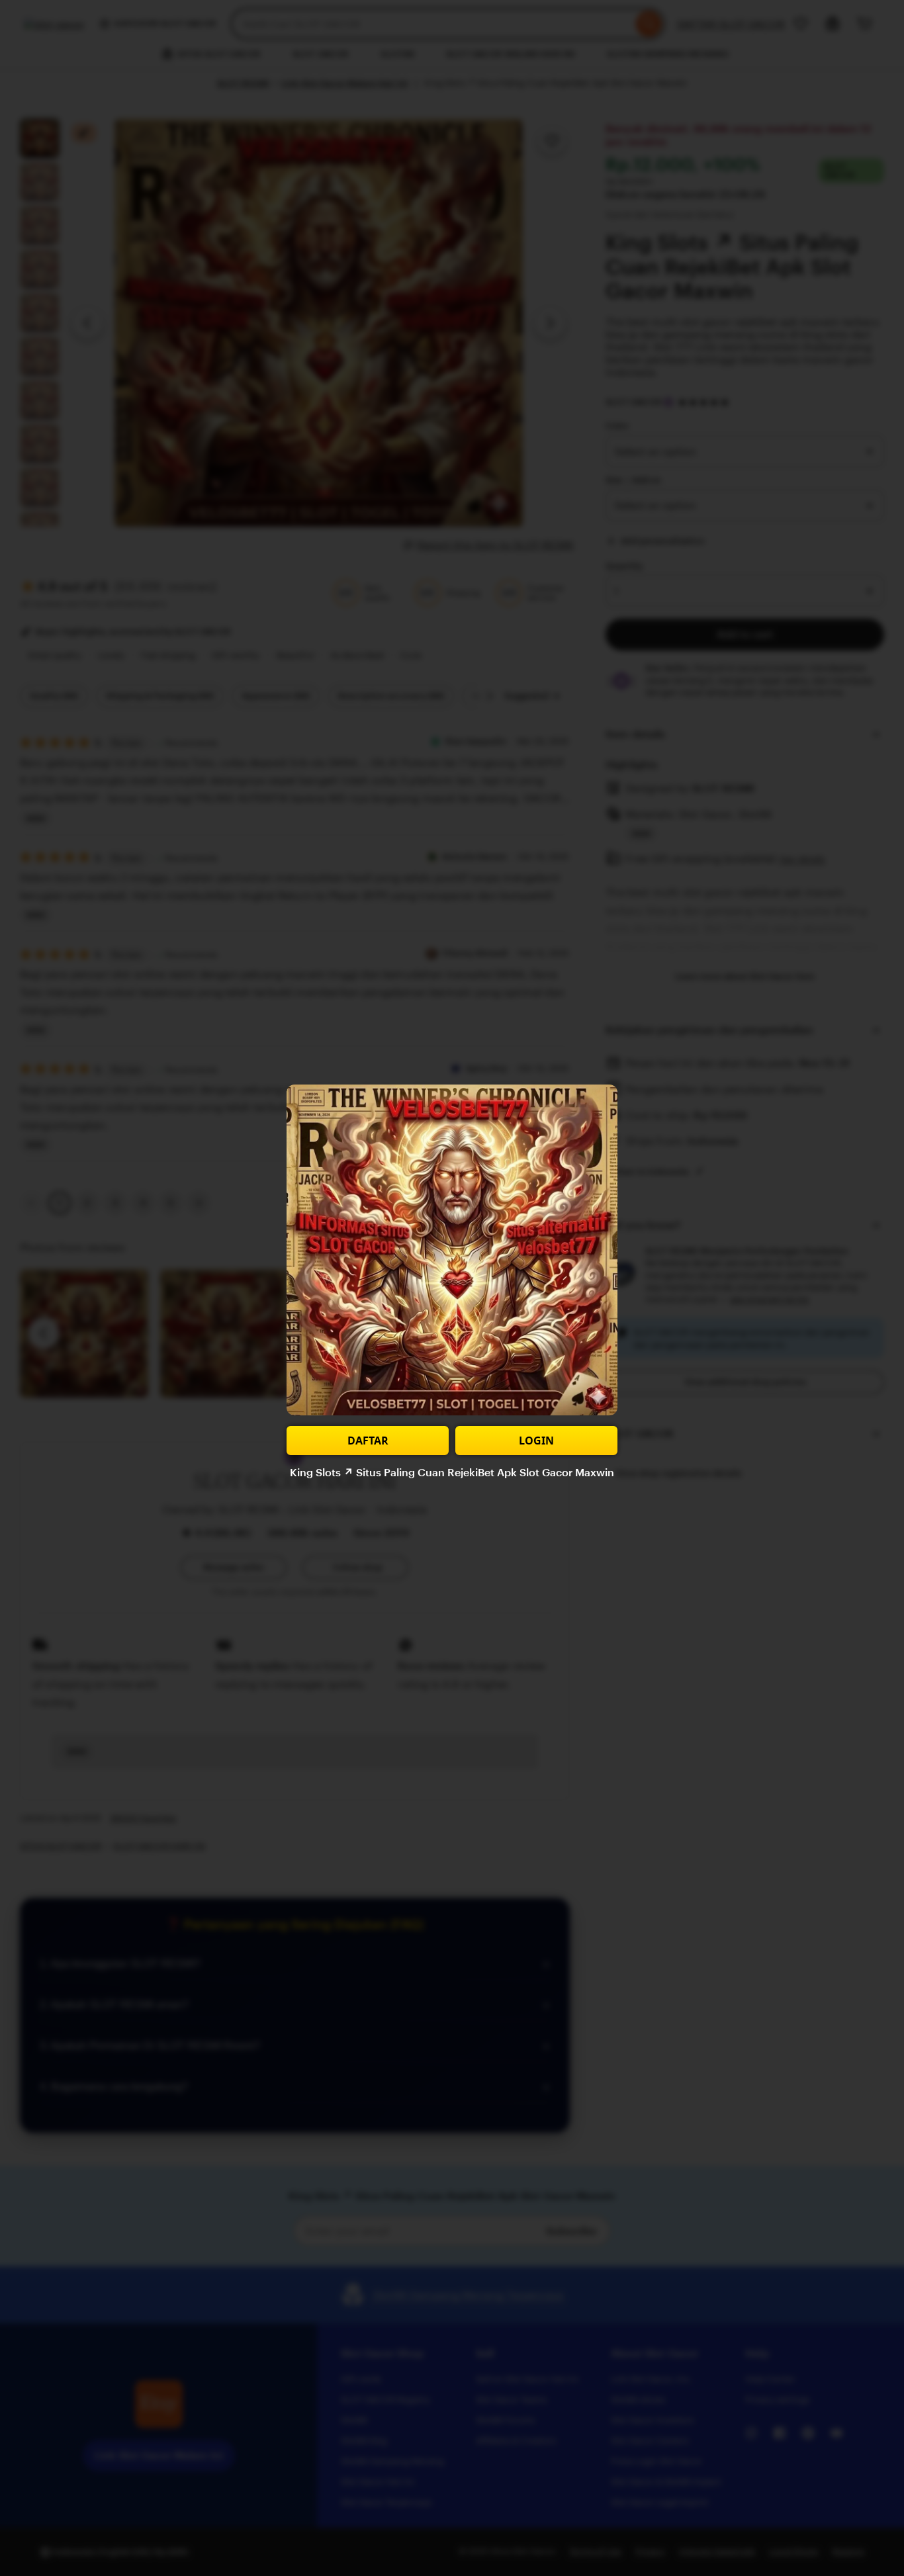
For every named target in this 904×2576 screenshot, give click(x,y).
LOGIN (536, 1441)
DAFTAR (368, 1441)
